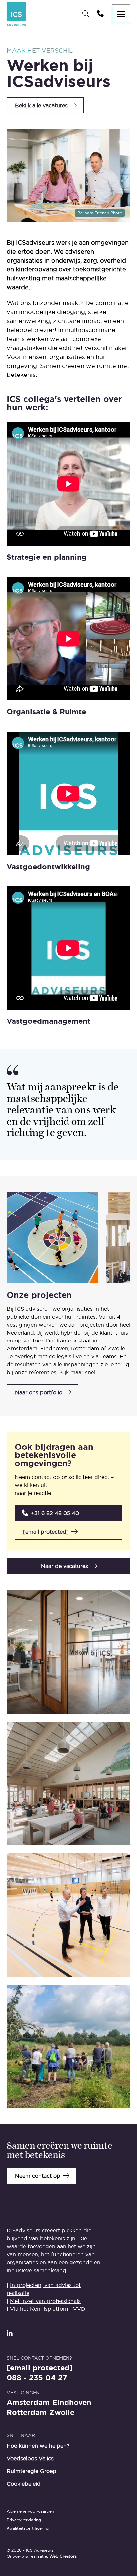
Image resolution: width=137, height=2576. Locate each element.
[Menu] (121, 14)
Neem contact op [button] (38, 2176)
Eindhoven (72, 2403)
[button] (68, 1513)
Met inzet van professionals (45, 2301)
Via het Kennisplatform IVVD (48, 2309)
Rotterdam (27, 2413)
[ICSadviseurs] (16, 14)
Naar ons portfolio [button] (39, 1392)
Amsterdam (28, 2403)
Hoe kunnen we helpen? (38, 2446)
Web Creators (63, 2556)
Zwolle (62, 2413)
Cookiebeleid (24, 2484)
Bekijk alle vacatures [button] (41, 105)
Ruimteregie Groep (31, 2471)
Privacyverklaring (24, 2520)
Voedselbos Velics (30, 2458)
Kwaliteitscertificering (28, 2528)
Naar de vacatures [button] (65, 1566)
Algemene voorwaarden (30, 2511)
